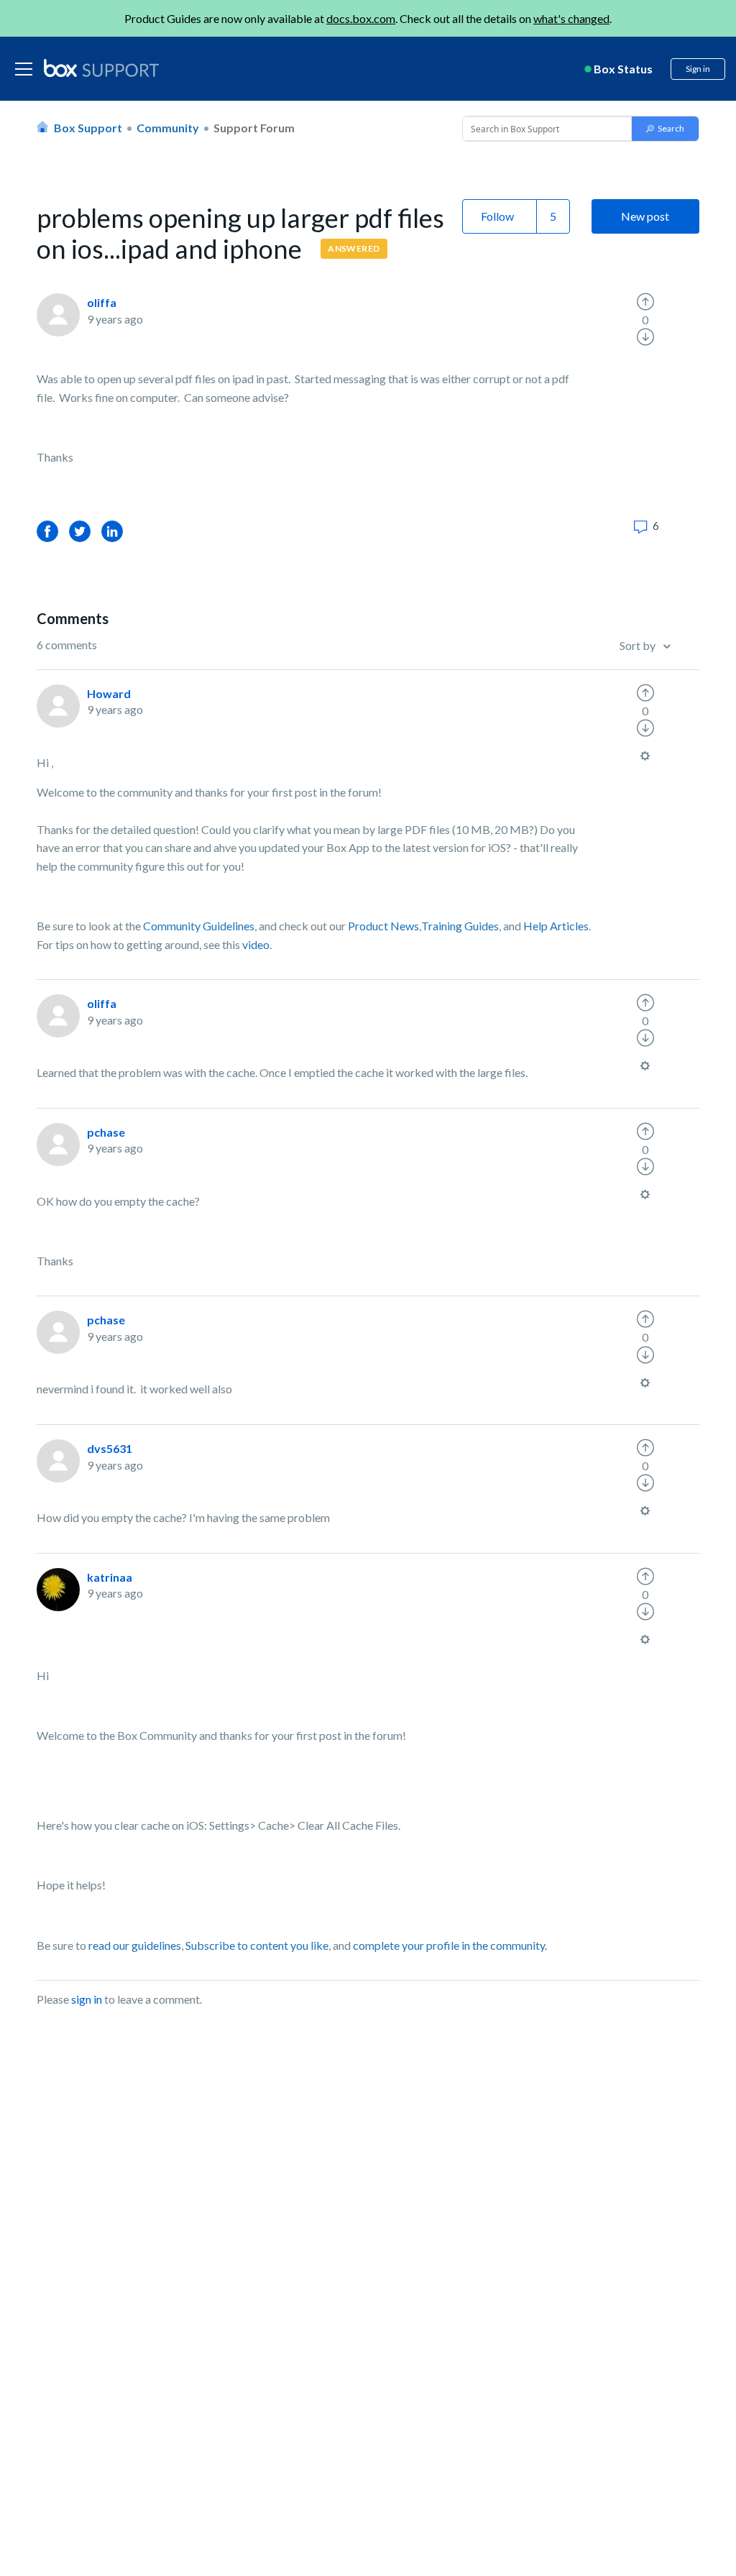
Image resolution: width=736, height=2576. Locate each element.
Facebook (47, 531)
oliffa (102, 302)
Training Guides (460, 926)
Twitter (80, 531)
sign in (87, 1999)
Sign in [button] (698, 69)
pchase (106, 1132)
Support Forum (254, 128)
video (256, 944)
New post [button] (645, 216)
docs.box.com (361, 18)
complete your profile (406, 1945)
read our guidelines (135, 1945)
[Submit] (665, 129)
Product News (383, 926)
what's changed (571, 18)
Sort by (639, 645)
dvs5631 (110, 1448)
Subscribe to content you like (257, 1945)
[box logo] (101, 68)
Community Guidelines (199, 926)
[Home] (101, 69)
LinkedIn (112, 531)
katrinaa (110, 1577)
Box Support (88, 128)
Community (168, 128)
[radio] (645, 302)
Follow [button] (497, 216)
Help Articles (556, 926)
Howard (109, 693)
